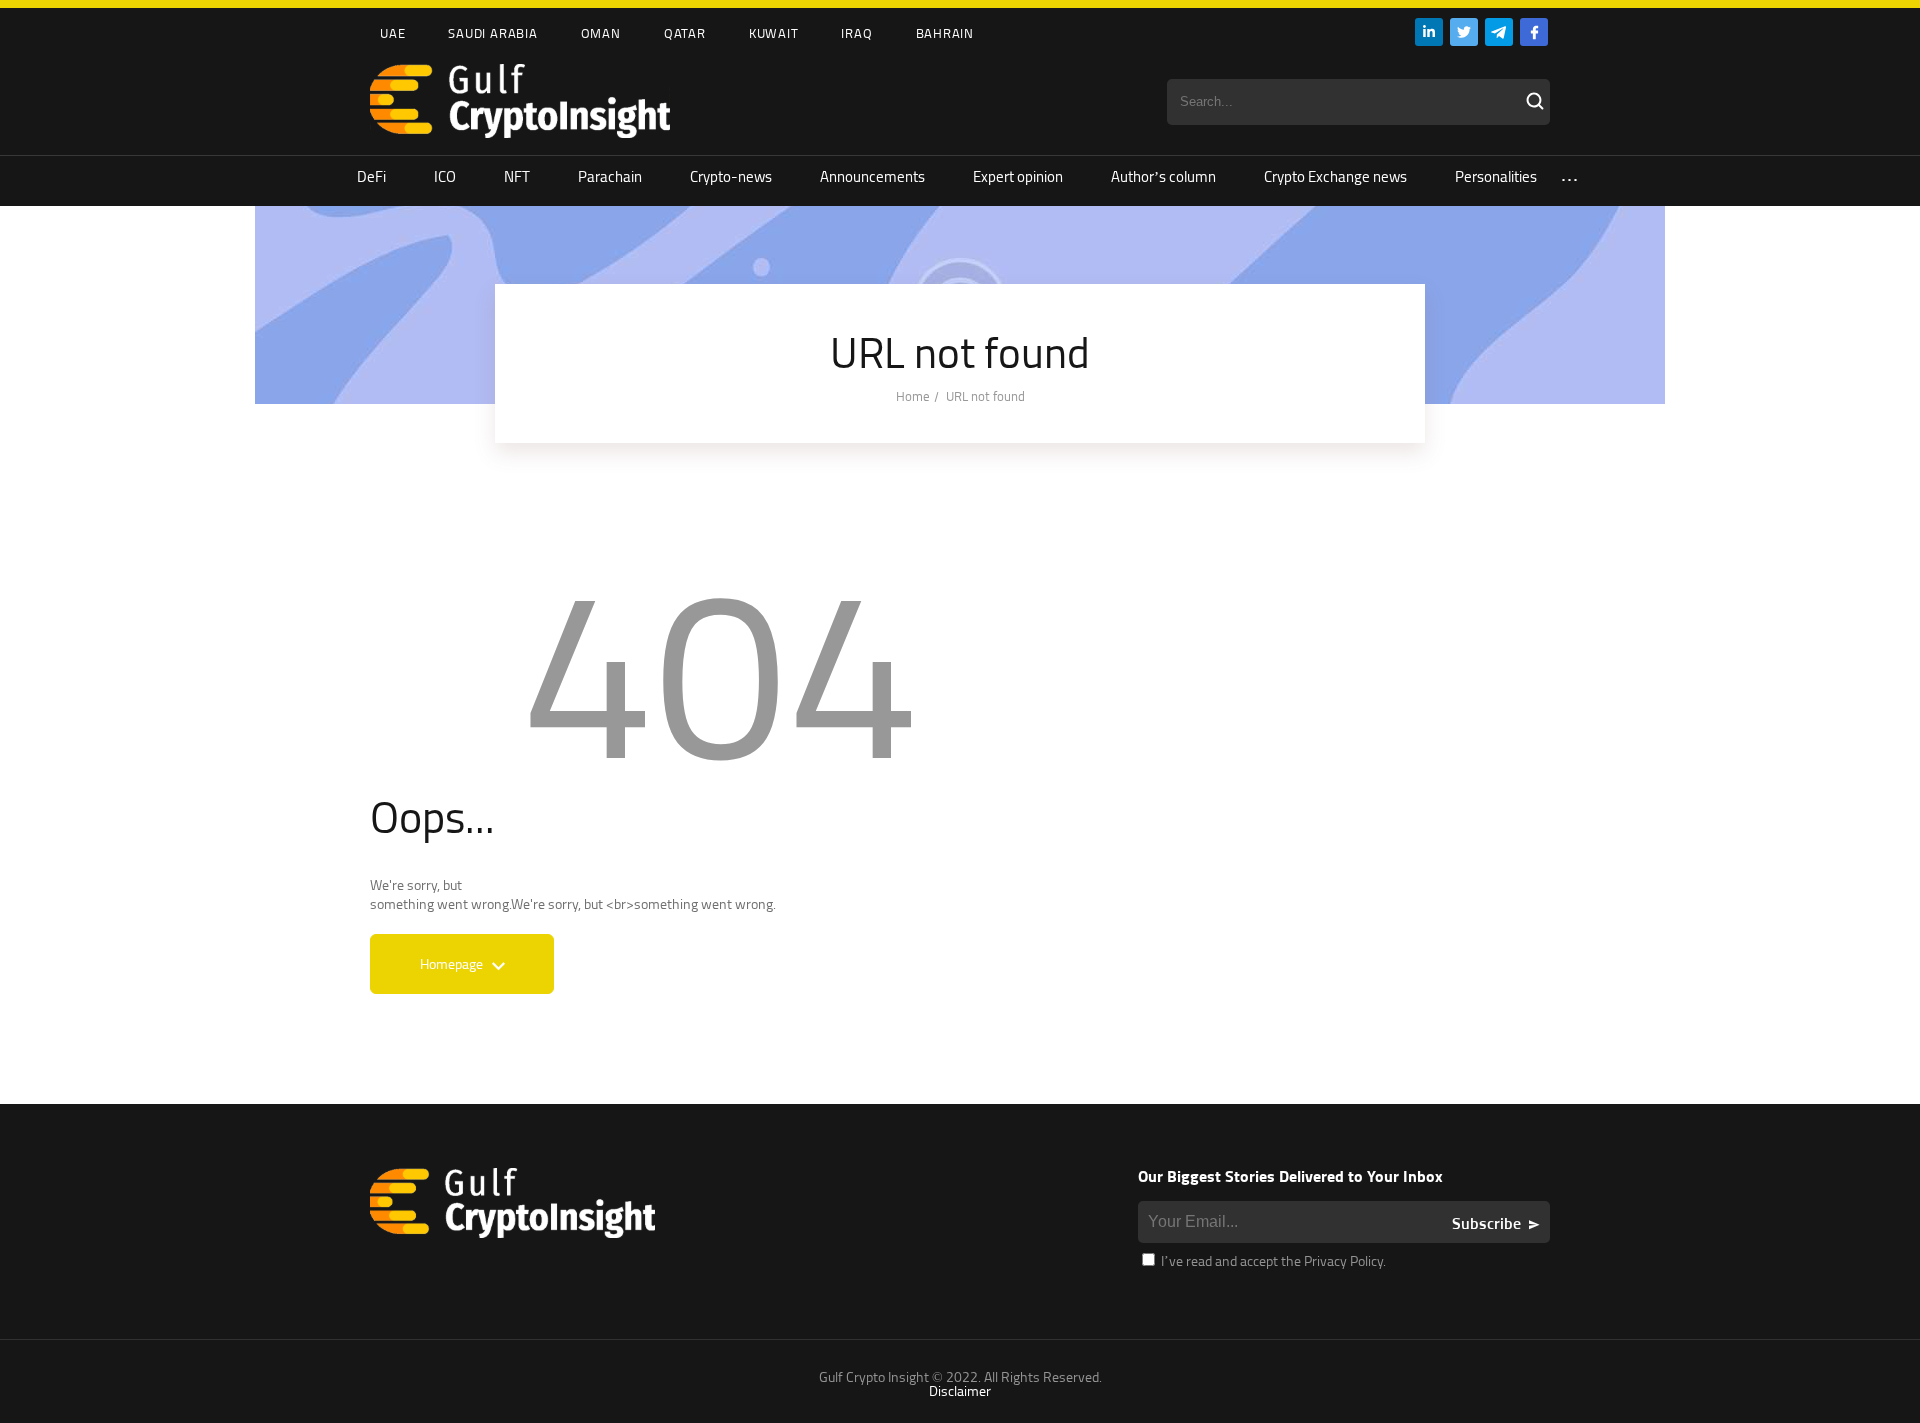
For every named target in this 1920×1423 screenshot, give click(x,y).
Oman (601, 33)
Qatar (685, 33)
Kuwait (774, 33)
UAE (392, 33)
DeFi (371, 176)
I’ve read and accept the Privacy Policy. (1272, 1260)
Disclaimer (960, 1390)
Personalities (1496, 176)
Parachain (610, 176)
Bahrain (945, 33)
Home (913, 396)
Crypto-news (731, 176)
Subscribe (1486, 1223)
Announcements (872, 176)
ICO (445, 176)
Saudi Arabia (492, 33)
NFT (517, 176)
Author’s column (1163, 176)
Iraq (856, 33)
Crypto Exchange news (1335, 176)
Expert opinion (1018, 176)
